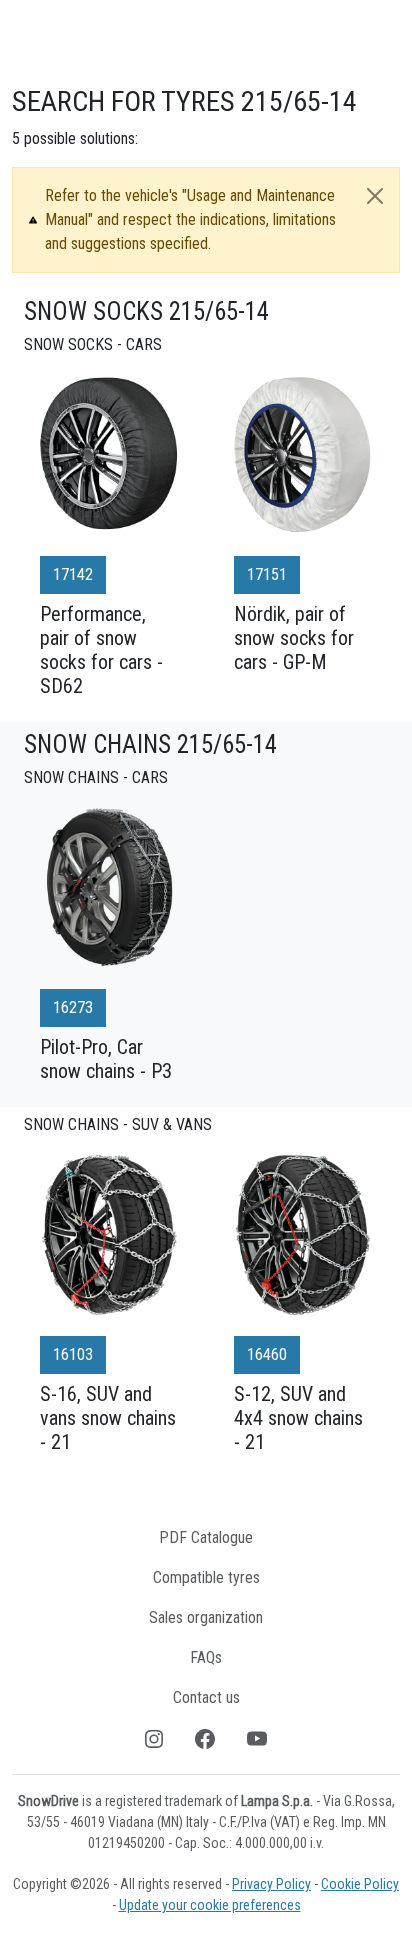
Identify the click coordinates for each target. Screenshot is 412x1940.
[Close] (375, 196)
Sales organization (206, 1617)
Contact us (206, 1697)
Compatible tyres (206, 1577)
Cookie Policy (360, 1884)
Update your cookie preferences (210, 1905)
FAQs (206, 1657)
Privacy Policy (271, 1884)
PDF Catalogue (206, 1537)
